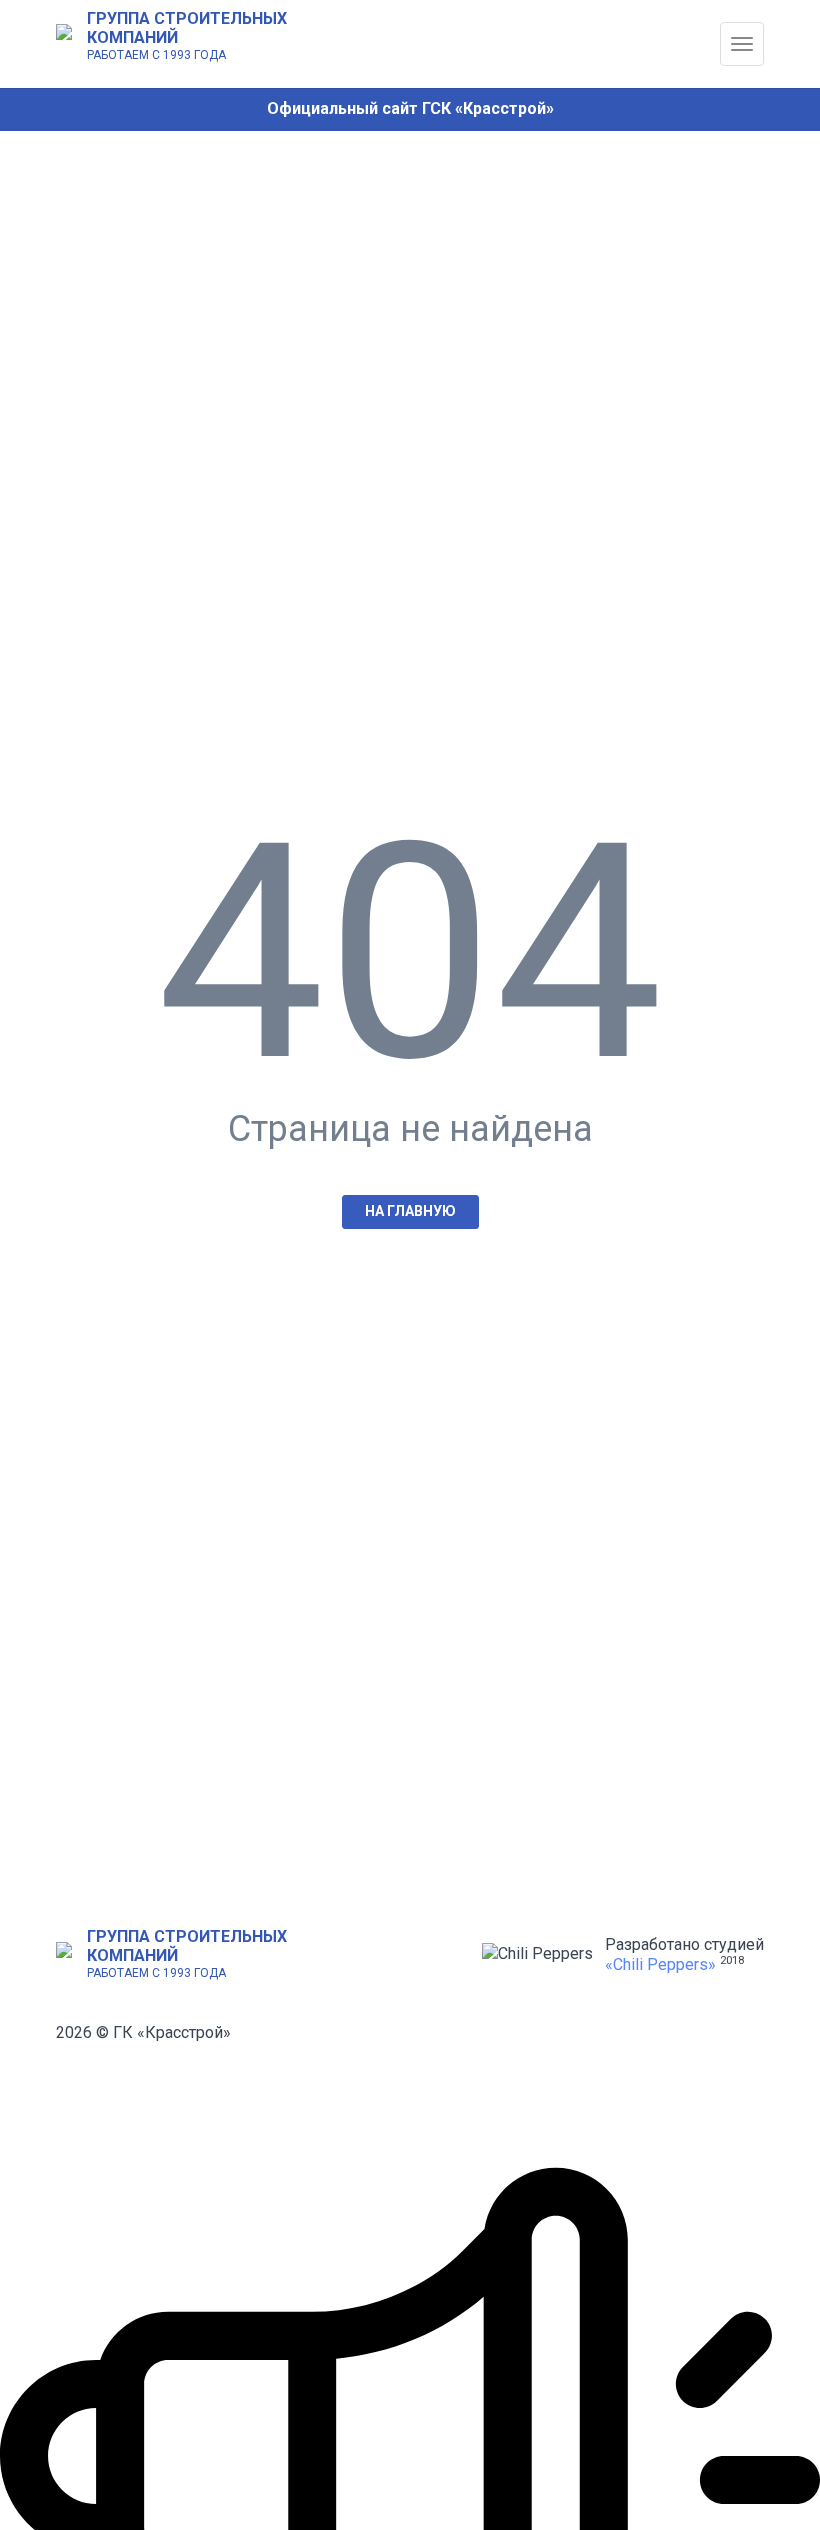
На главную (410, 1211)
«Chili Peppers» (660, 1964)
